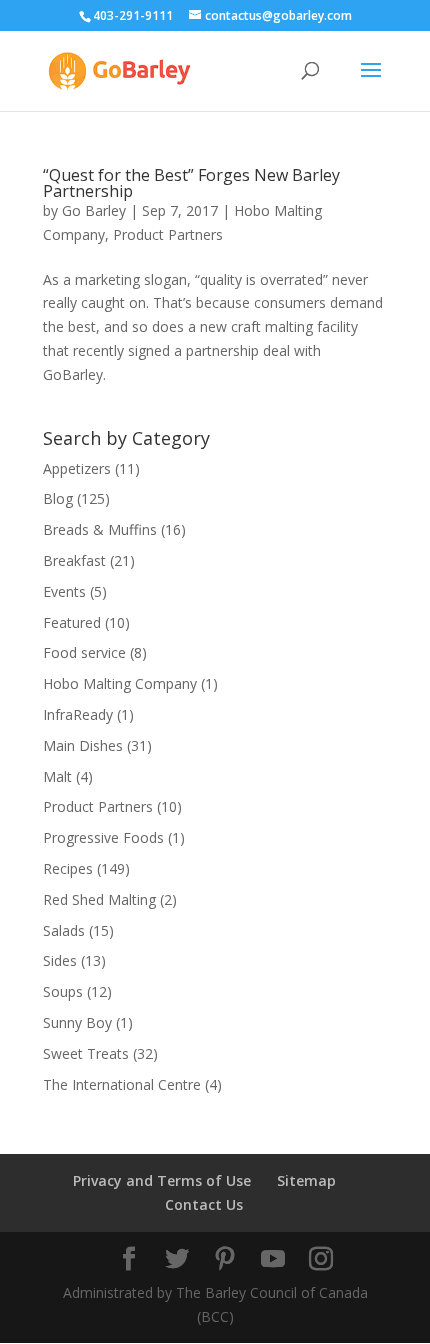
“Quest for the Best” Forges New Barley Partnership (191, 183)
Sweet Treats (86, 1053)
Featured (72, 622)
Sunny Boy (77, 1022)
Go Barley (94, 210)
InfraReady (78, 714)
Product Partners (168, 234)
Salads (64, 930)
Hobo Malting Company (120, 683)
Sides (60, 960)
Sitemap (306, 1180)
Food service (84, 652)
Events (64, 591)
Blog (58, 498)
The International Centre (122, 1084)
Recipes (68, 868)
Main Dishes (83, 745)
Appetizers (77, 468)
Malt (57, 776)
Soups (63, 991)
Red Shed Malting (99, 899)
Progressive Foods (103, 837)
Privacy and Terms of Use (162, 1180)
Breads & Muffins (100, 529)
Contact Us (204, 1204)
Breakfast (74, 560)
